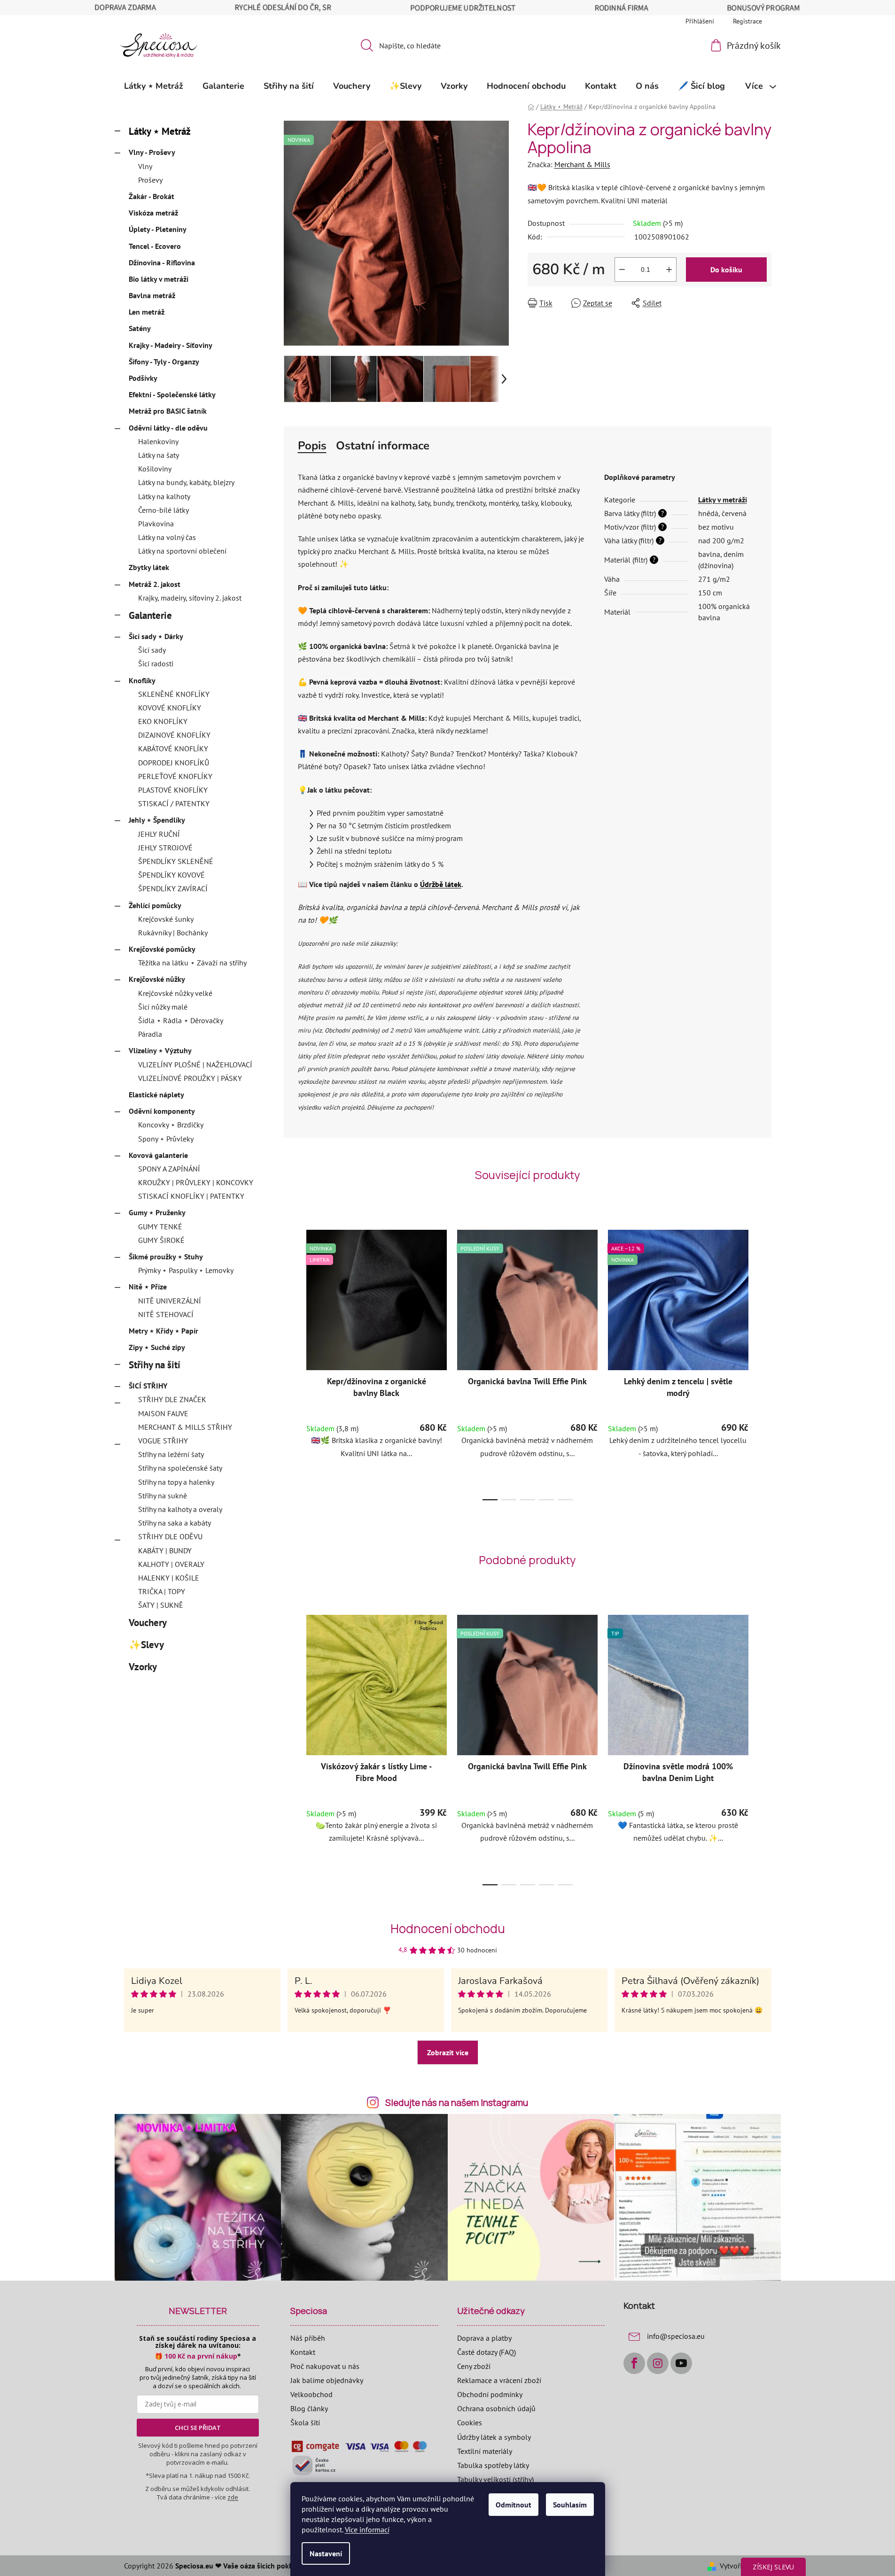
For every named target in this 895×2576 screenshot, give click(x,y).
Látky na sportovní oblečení (182, 551)
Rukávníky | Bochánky (173, 933)
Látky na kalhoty (164, 496)
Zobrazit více (448, 2052)
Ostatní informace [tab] (383, 446)
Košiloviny (155, 469)
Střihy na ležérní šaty (171, 1454)
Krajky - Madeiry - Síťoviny (171, 345)
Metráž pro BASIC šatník (168, 411)
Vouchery (148, 1623)
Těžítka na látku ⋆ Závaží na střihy (192, 963)
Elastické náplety (156, 1095)
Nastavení (326, 2553)
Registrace (747, 21)
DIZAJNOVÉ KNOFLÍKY (174, 735)
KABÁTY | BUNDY (165, 1550)
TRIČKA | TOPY (162, 1591)
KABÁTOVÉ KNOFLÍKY (173, 748)
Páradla (150, 1034)
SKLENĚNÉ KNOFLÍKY (174, 694)
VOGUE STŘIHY (163, 1441)
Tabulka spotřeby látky (493, 2465)
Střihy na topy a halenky (176, 1482)
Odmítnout (514, 2505)
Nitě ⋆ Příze (148, 1287)
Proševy (150, 180)
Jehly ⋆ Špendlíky (157, 820)
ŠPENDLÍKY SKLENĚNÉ (176, 861)
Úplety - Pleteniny (158, 229)
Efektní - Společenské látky (172, 394)
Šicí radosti (156, 663)
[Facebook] (634, 2363)
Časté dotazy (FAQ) (486, 2352)
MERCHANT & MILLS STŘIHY (185, 1427)
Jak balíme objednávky (327, 2380)
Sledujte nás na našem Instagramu (457, 2103)
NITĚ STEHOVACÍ (166, 1314)
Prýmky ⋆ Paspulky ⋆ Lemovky (186, 1270)
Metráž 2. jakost (155, 584)
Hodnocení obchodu (448, 1928)
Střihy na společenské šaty (180, 1468)
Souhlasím (570, 2505)
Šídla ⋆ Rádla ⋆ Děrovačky (181, 1020)
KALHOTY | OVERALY (171, 1564)
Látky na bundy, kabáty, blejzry (186, 482)
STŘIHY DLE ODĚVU (170, 1536)
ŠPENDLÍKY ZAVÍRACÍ (173, 888)
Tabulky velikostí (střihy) (495, 2479)
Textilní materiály (485, 2451)
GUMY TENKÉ (160, 1226)
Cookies (470, 2422)
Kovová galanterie (158, 1155)
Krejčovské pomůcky (162, 949)
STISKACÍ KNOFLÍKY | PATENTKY (191, 1196)
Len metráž (147, 312)
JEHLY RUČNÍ (159, 834)
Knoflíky (142, 680)
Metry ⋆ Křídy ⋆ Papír (163, 1331)
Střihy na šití (155, 1365)
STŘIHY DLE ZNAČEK (172, 1399)
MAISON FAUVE (163, 1413)
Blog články (309, 2408)
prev (291, 1362)
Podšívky (143, 378)
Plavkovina (156, 524)
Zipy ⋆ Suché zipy (157, 1347)
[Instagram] (658, 2363)
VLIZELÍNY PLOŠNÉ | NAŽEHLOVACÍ (195, 1064)
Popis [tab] (312, 446)
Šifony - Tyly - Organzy (164, 362)
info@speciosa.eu (676, 2336)
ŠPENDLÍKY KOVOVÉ (171, 875)
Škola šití (305, 2422)
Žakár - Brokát (152, 196)
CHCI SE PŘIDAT (198, 2428)
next (764, 1362)
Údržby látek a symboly (494, 2437)
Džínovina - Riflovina (162, 262)
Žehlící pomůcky (155, 905)
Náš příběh (308, 2338)
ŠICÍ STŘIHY (148, 1386)
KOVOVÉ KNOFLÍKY (170, 708)
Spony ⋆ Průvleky (166, 1139)
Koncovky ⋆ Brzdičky (171, 1125)
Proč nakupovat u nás (325, 2366)
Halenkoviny (158, 441)
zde (233, 2497)
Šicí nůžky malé (163, 1007)
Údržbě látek (441, 884)
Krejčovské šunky (166, 919)
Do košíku (726, 270)
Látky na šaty (159, 455)
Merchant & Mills (582, 164)
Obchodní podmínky (490, 2394)
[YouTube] (681, 2363)
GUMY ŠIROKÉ (161, 1240)
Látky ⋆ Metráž (160, 131)
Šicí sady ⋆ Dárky (156, 636)
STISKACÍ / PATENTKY (174, 803)
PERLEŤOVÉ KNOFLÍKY (175, 776)
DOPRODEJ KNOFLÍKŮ (174, 763)
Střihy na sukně (163, 1496)
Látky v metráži (723, 500)
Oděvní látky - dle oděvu (168, 428)
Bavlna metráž (152, 295)
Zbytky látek (149, 567)
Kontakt (303, 2352)
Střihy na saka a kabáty (175, 1523)
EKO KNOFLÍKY (163, 721)
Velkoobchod (311, 2394)
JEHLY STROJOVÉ (165, 848)
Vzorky (143, 1667)
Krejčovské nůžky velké (175, 993)
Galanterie (150, 615)
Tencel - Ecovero (155, 246)
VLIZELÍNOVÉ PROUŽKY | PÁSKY (190, 1078)
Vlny (145, 166)
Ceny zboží (474, 2366)
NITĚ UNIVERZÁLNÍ (170, 1301)
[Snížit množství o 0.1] (622, 270)
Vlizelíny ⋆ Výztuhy (160, 1050)
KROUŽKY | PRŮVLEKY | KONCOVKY (196, 1182)
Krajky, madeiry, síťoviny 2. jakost (190, 598)
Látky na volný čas (167, 537)
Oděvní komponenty (162, 1111)
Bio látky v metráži (159, 279)
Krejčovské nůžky (157, 979)
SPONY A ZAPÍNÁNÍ (169, 1169)
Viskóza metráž (153, 213)
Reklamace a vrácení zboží (499, 2380)
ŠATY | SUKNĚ (161, 1605)
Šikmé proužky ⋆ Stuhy (166, 1257)
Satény (140, 328)
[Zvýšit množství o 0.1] (669, 270)
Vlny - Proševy (152, 152)
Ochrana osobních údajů (496, 2408)
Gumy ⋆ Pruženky (157, 1212)
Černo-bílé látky (163, 510)
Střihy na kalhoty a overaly (180, 1509)
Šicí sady (152, 650)
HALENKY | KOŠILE (169, 1578)
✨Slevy (146, 1645)
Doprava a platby (484, 2338)
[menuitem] (154, 86)
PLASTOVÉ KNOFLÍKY (173, 790)
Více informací (367, 2530)
